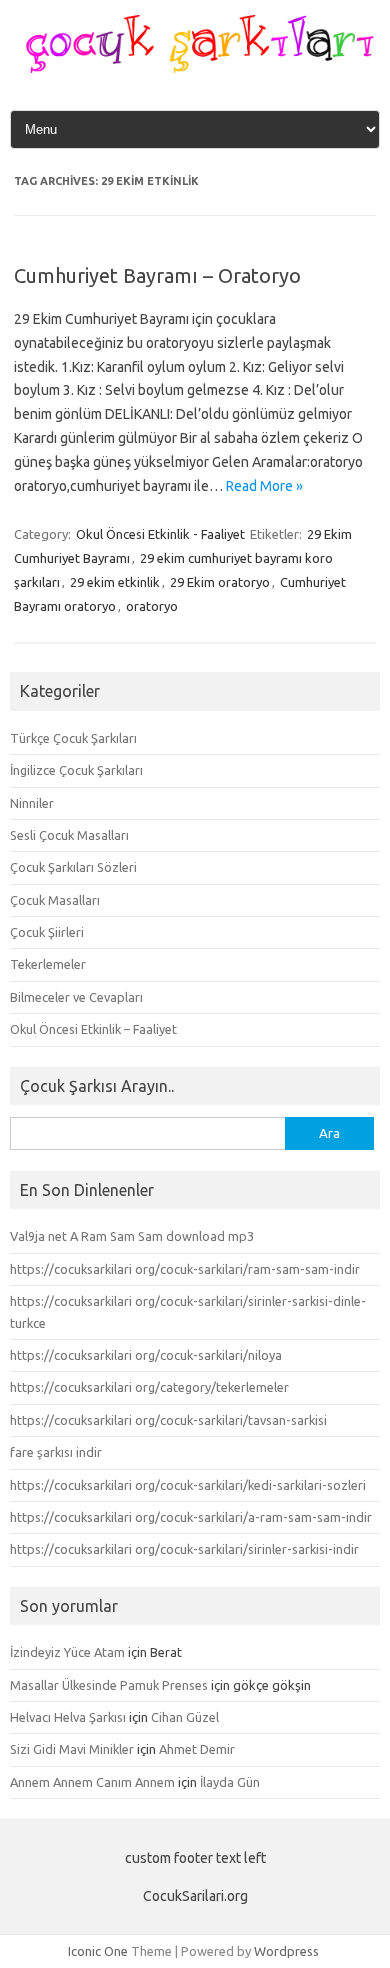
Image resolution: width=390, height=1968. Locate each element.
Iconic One (98, 1951)
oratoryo (152, 606)
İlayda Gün (230, 1782)
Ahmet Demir (197, 1749)
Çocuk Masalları (55, 900)
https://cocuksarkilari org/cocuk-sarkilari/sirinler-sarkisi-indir (184, 1549)
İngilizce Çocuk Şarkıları (76, 770)
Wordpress (286, 1951)
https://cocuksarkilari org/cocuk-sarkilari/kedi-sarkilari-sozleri (188, 1485)
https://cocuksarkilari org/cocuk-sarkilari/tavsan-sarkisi (168, 1420)
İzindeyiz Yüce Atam (67, 1652)
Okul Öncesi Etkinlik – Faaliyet (93, 1029)
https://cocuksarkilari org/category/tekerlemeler (149, 1387)
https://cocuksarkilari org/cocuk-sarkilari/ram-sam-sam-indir (185, 1269)
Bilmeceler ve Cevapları (76, 997)
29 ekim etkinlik (115, 582)
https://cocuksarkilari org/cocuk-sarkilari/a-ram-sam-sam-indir (191, 1517)
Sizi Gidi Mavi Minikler (72, 1749)
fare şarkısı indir (56, 1452)
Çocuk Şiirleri (47, 932)
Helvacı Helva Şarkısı (68, 1717)
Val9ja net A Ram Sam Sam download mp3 (132, 1236)
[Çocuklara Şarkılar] (195, 68)
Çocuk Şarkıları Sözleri (73, 867)
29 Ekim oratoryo (220, 582)
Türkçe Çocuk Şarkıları (73, 738)
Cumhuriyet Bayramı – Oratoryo (157, 275)
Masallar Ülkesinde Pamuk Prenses (109, 1685)
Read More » (264, 486)
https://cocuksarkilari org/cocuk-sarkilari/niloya (146, 1355)
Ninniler (32, 803)
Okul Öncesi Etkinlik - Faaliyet (160, 534)
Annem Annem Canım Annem (92, 1782)
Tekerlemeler (48, 964)
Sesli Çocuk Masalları (69, 835)
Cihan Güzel (185, 1717)
